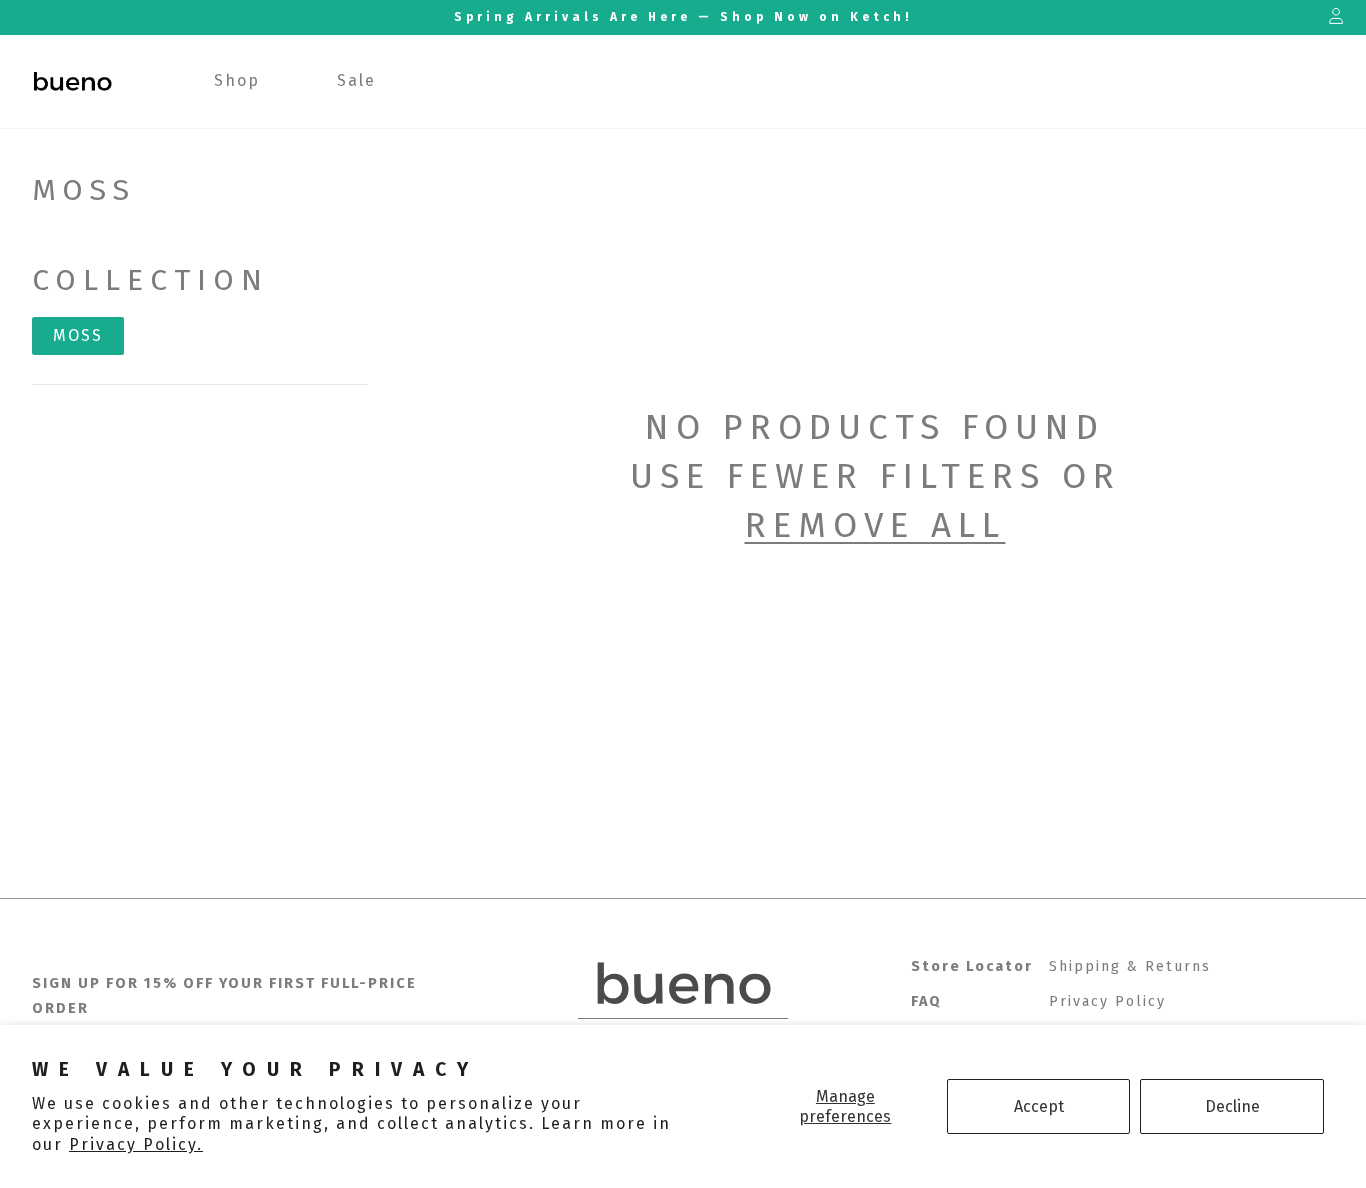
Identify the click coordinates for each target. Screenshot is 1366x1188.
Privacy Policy (1107, 1001)
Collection (150, 280)
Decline (1232, 1106)
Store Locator (972, 966)
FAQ (926, 1001)
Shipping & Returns (1130, 966)
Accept (1039, 1106)
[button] (237, 81)
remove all (875, 525)
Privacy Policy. (136, 1144)
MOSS (78, 335)
